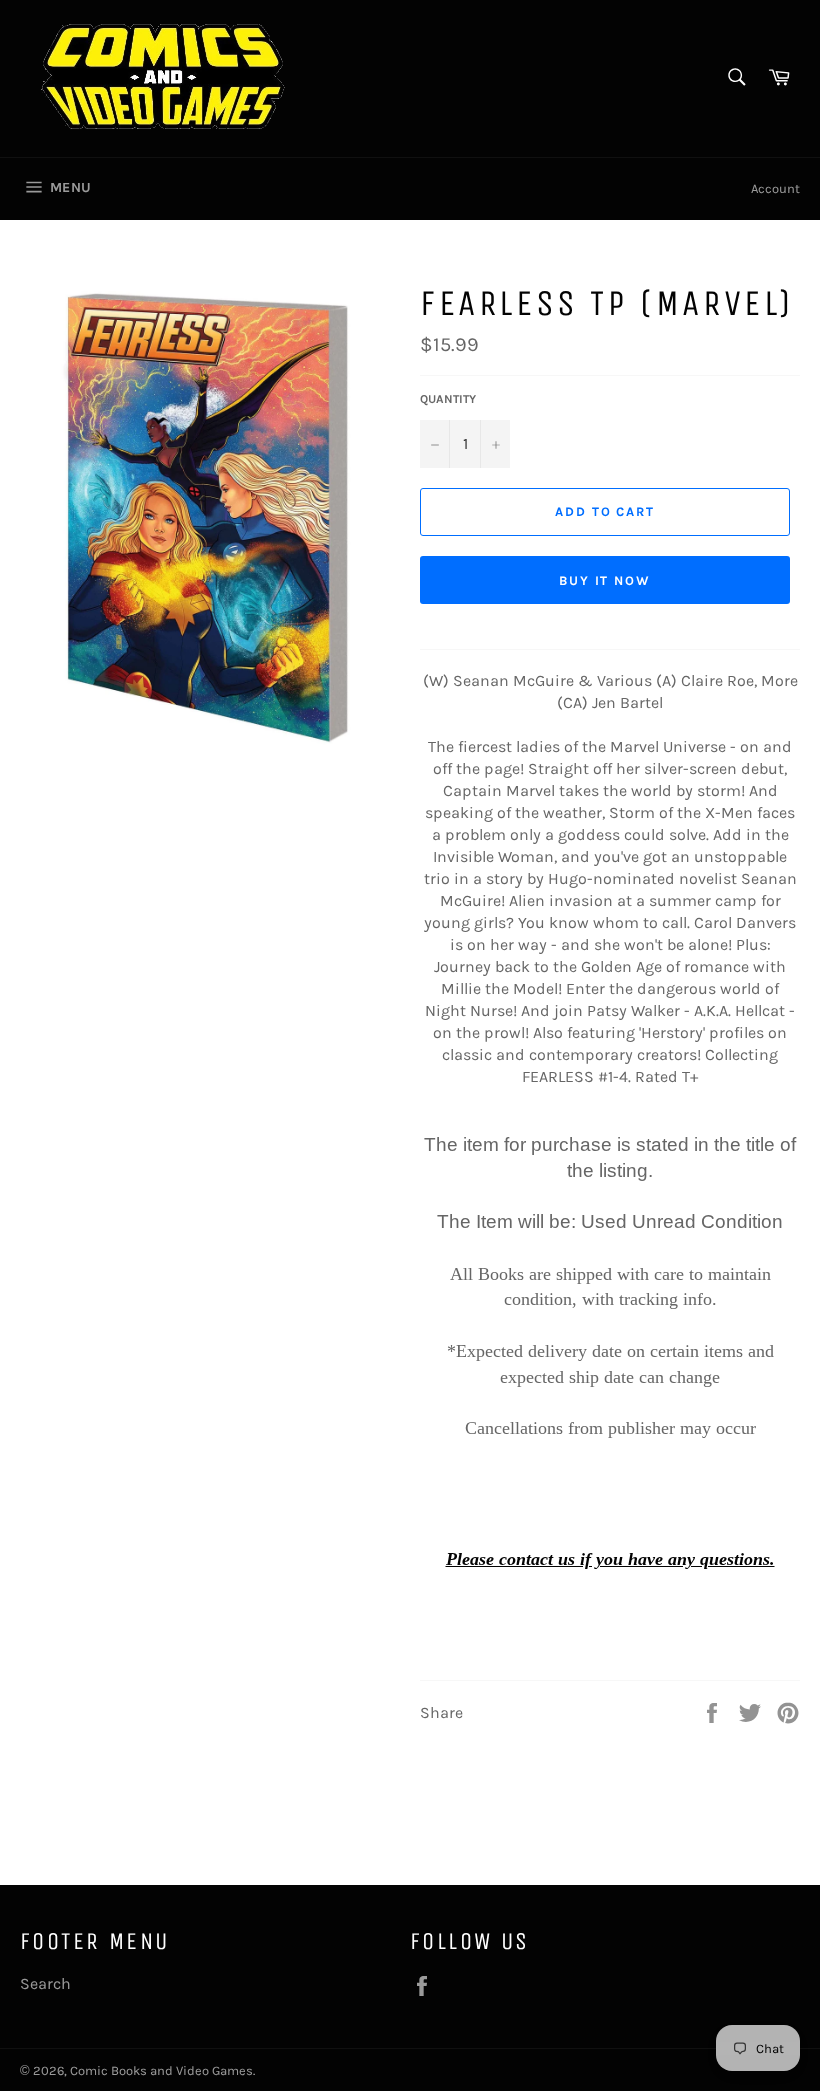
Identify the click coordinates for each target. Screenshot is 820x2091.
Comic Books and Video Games (161, 2070)
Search (45, 1983)
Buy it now (605, 580)
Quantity (448, 399)
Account (775, 188)
